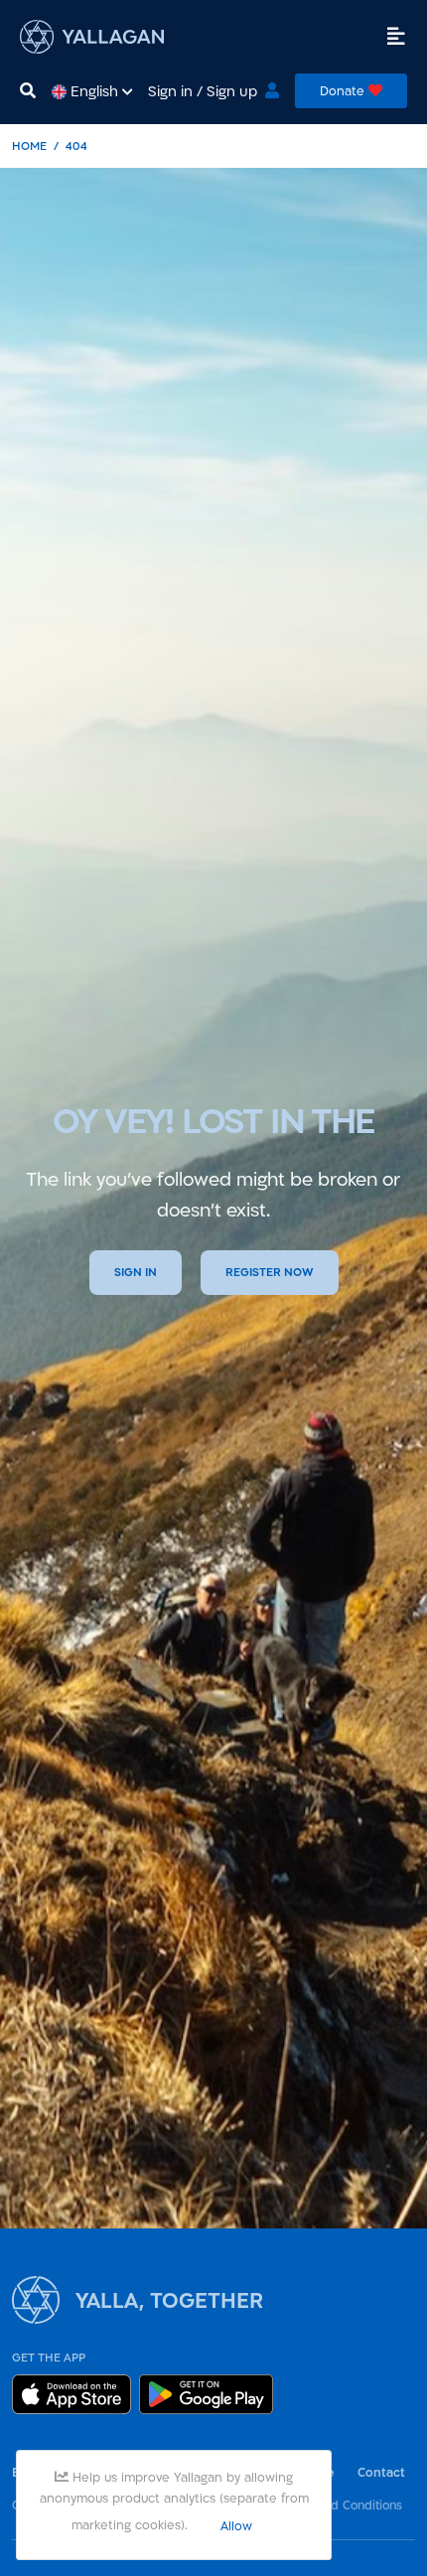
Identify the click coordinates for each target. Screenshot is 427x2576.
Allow (236, 2525)
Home (29, 145)
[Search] (28, 91)
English (94, 91)
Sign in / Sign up (203, 91)
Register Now (270, 1272)
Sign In (136, 1272)
